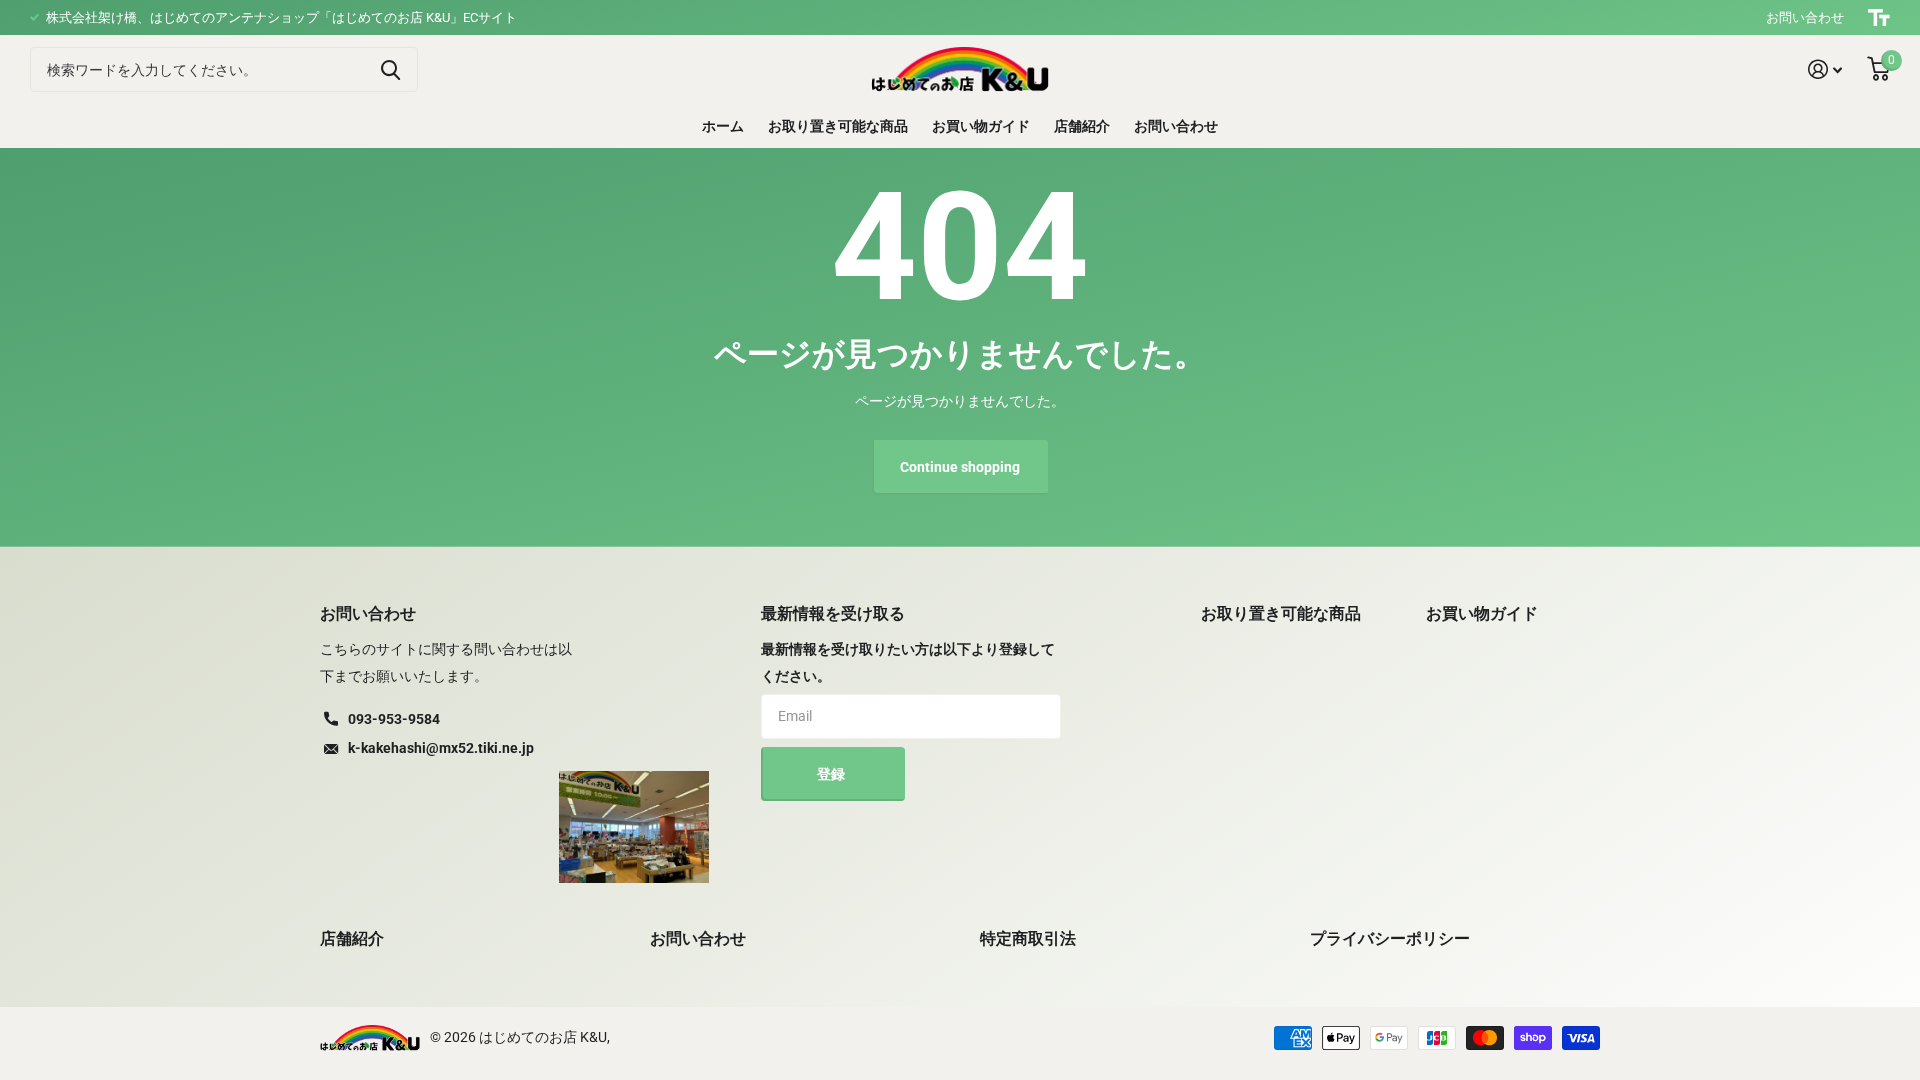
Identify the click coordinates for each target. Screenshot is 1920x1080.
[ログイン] (1825, 69)
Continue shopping (960, 467)
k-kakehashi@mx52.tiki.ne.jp (441, 748)
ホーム (723, 126)
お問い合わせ (1805, 17)
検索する (390, 69)
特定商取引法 (1028, 938)
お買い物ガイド (981, 126)
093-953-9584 (394, 719)
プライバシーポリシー (1390, 938)
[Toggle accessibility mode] (1879, 17)
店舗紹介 (1082, 126)
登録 (832, 774)
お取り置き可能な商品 (838, 126)
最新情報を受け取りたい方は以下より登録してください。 (908, 662)
